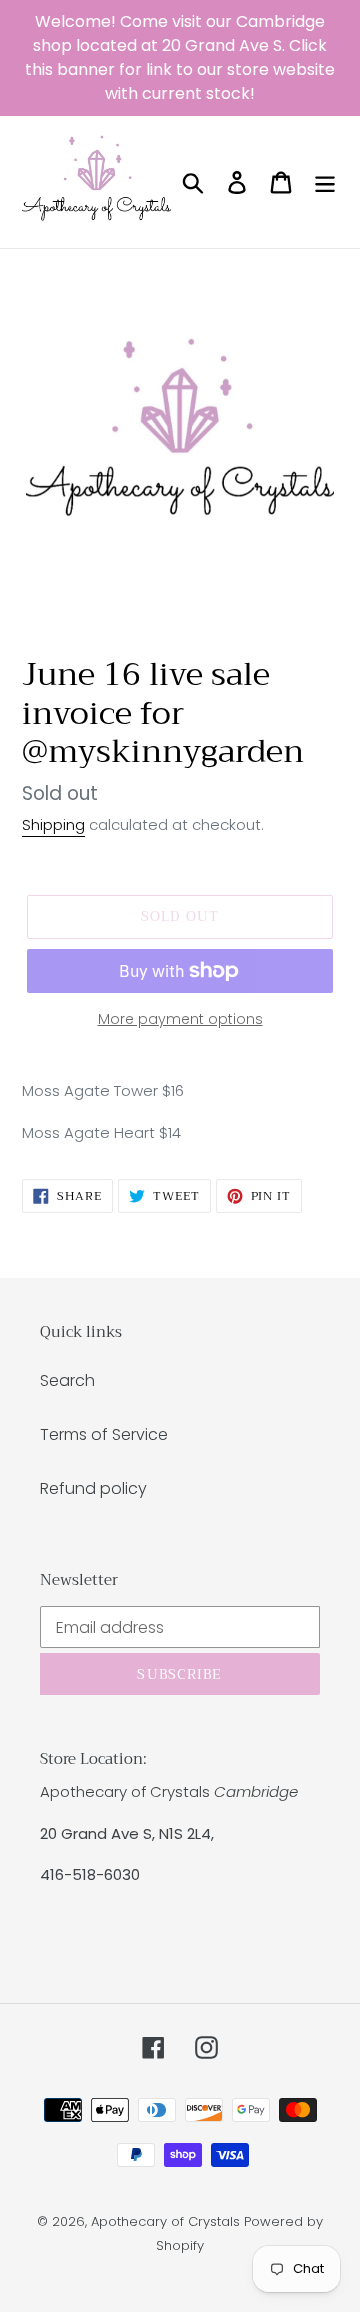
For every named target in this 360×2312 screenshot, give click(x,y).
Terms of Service (104, 1434)
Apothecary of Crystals (165, 2221)
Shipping (53, 824)
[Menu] (325, 182)
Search (67, 1380)
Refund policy (93, 1488)
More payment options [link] (180, 1019)
